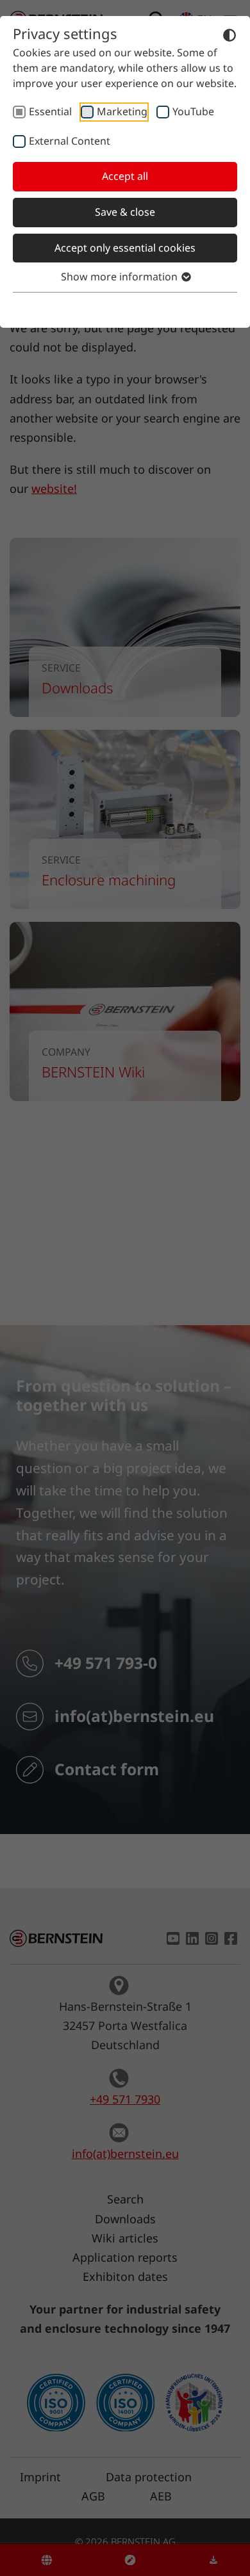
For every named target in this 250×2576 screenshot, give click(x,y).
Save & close (125, 212)
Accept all (125, 176)
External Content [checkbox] (70, 141)
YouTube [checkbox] (193, 111)
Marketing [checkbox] (122, 111)
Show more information (121, 277)
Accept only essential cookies (125, 248)
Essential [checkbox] (50, 111)
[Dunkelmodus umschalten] (229, 35)
